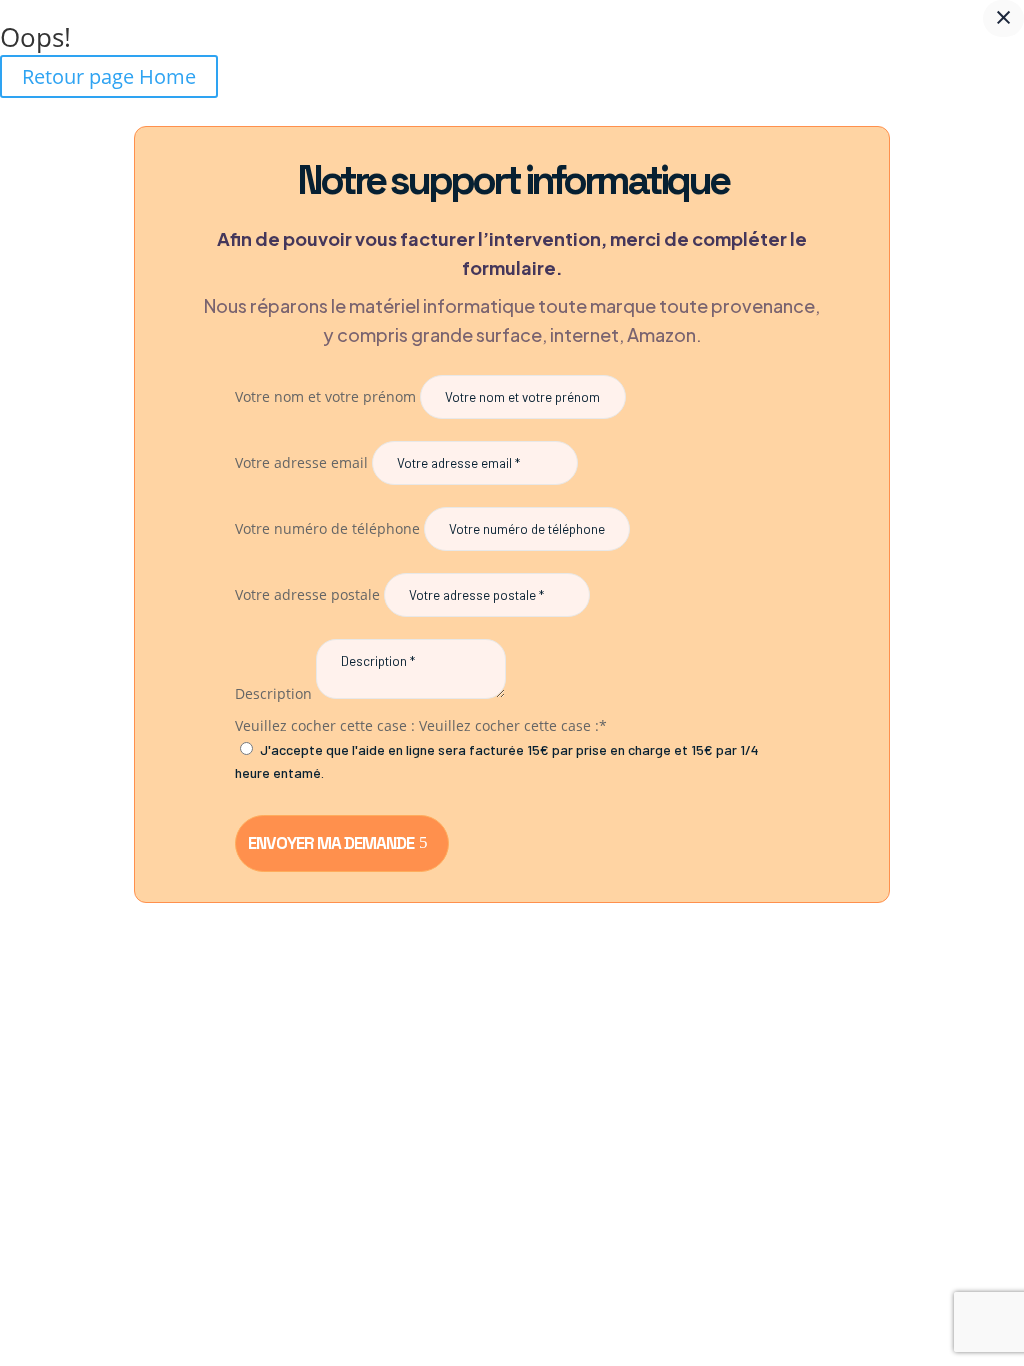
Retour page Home (109, 76)
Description (273, 693)
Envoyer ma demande (331, 843)
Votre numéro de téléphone (327, 528)
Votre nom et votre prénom (325, 396)
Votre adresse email (301, 462)
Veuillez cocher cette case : (325, 725)
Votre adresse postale (307, 594)
